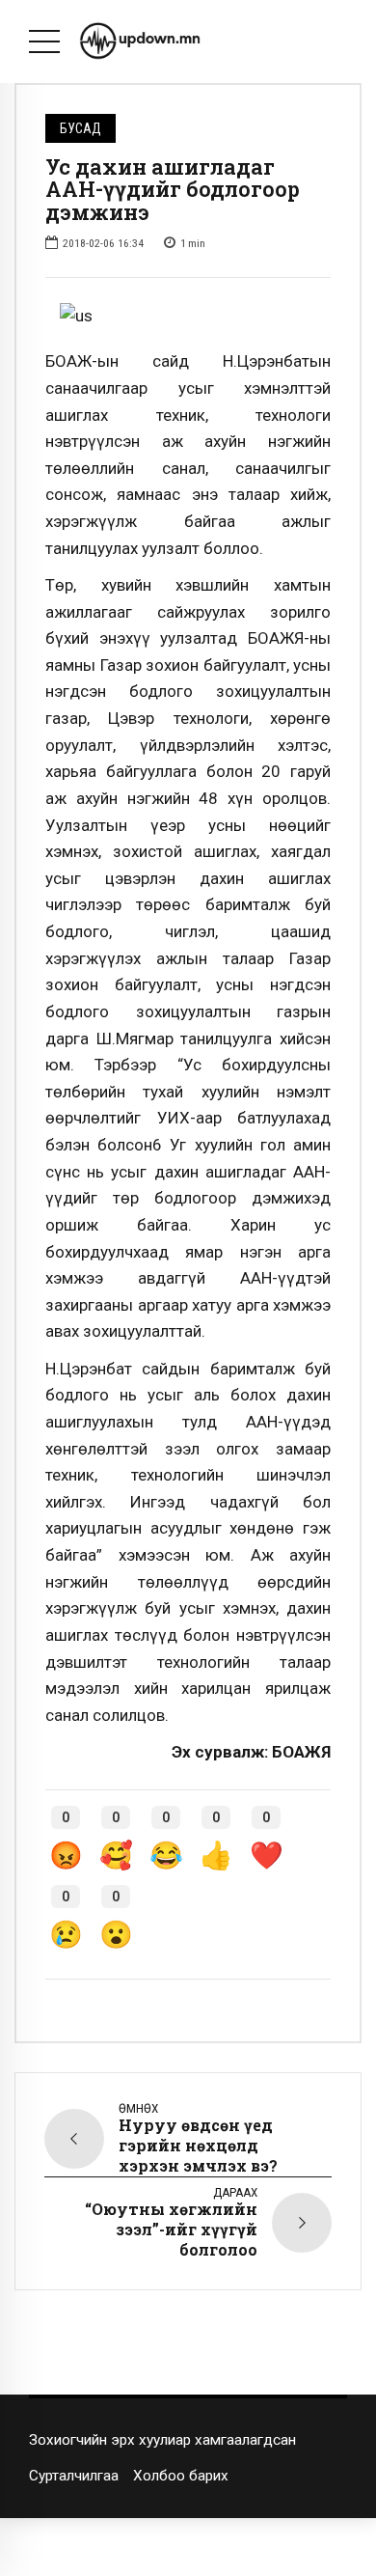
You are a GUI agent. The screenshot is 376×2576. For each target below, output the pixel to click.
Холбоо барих (181, 2476)
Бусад (81, 128)
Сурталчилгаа (74, 2476)
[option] (188, 317)
